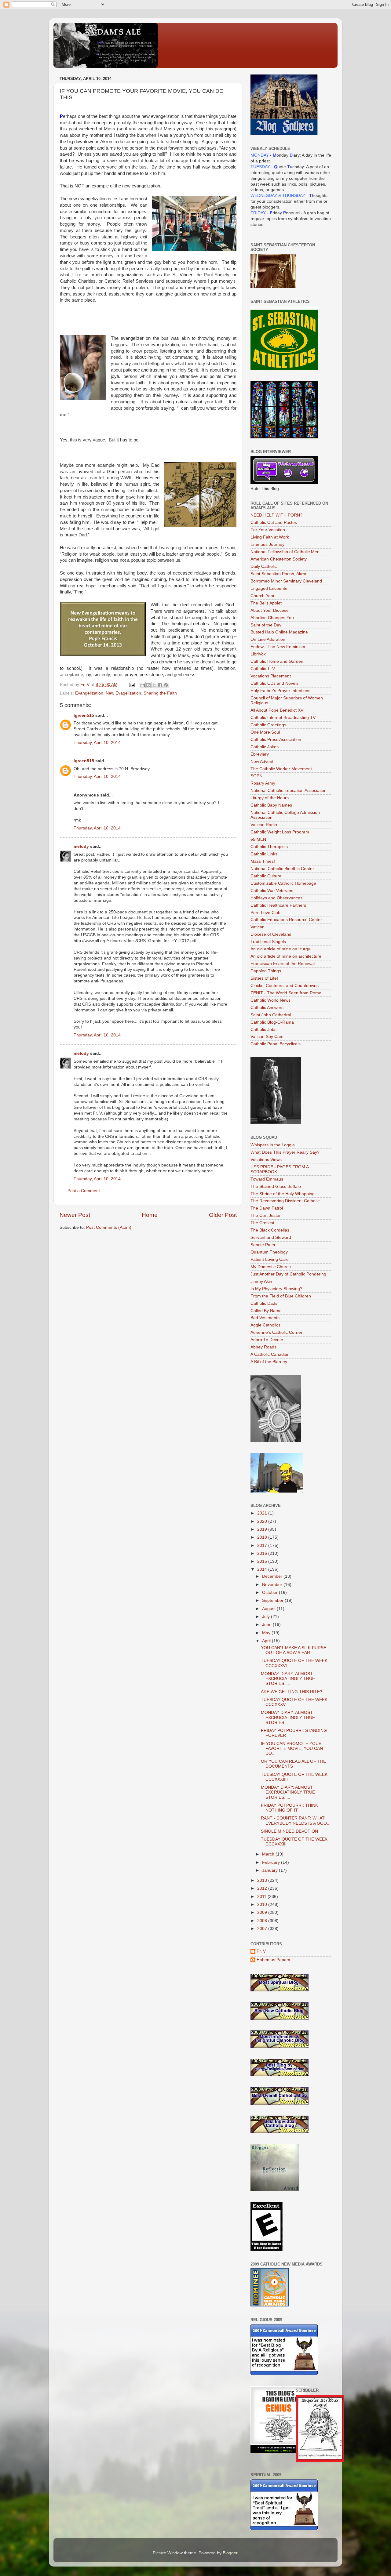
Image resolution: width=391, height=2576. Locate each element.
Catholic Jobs (263, 1030)
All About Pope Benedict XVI (278, 710)
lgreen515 (84, 715)
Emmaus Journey (267, 544)
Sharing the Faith (160, 693)
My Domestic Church (271, 1267)
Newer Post (75, 1215)
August (269, 1609)
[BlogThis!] (148, 685)
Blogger (230, 2553)
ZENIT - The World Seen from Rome (286, 993)
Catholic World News (270, 1000)
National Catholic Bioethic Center (282, 869)
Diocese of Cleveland (271, 934)
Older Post (223, 1215)
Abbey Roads (263, 1347)
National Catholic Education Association (289, 791)
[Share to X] (154, 685)
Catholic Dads (264, 1303)
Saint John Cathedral (271, 1015)
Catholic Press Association (276, 740)
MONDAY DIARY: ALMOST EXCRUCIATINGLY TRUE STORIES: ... (288, 1679)
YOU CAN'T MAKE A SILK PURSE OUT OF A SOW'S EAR (294, 1650)
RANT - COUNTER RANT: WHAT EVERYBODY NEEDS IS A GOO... (296, 1821)
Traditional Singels (268, 942)
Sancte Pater (263, 1245)
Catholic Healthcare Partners (278, 905)
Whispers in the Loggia (273, 1145)
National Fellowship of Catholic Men (285, 552)
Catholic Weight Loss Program (280, 832)
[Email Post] (132, 685)
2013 (263, 1880)
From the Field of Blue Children (281, 1296)
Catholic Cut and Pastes (274, 522)
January (270, 1870)
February (272, 1862)
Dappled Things (266, 971)
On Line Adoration (268, 639)
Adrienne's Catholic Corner (276, 1332)
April (267, 1641)
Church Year (263, 596)
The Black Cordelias (270, 1230)
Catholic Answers (267, 1008)
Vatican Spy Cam (267, 1037)
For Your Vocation (268, 530)
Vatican (258, 927)
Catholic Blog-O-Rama (272, 1022)
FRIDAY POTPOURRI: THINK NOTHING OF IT (289, 1808)
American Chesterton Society (279, 559)
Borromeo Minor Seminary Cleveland (286, 581)
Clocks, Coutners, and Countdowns (285, 986)
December (273, 1576)
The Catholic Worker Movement (281, 769)
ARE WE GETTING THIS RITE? (292, 1692)
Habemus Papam (273, 1960)
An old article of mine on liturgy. (281, 949)
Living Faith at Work (270, 537)
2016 (263, 1553)
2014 (263, 1569)
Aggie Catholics (265, 1325)
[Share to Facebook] (160, 685)
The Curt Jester (266, 1215)
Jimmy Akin (261, 1281)
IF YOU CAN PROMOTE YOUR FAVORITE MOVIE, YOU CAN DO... (292, 1749)
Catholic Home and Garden (277, 661)
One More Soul (265, 732)
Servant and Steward (271, 1237)
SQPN (256, 776)
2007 (263, 1929)
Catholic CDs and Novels (274, 683)
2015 (263, 1561)
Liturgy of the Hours (270, 798)
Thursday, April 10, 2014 (97, 743)
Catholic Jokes (265, 747)
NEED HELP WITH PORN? (276, 515)
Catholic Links (264, 854)
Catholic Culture (266, 876)
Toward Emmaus (267, 1179)
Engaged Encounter (270, 588)
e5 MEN (258, 839)
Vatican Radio (264, 825)
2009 (263, 1912)
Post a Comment (84, 1191)
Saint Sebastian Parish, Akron (279, 574)
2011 (262, 1897)
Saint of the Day (266, 625)
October (270, 1593)
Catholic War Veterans (272, 891)
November (273, 1585)
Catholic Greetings (268, 725)
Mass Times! (263, 861)
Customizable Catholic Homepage (283, 883)
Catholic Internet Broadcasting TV (283, 718)
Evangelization (89, 693)
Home (150, 1215)
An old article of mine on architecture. (287, 956)
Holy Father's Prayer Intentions (280, 691)
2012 (263, 1888)
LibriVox (258, 654)
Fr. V (261, 1951)
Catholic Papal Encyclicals (276, 1044)
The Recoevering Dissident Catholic (285, 1201)
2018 (263, 1537)
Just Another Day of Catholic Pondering (288, 1274)
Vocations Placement (271, 676)
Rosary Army (263, 783)
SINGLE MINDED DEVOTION (289, 1831)
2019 (263, 1529)
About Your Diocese (270, 610)
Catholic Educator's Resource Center (286, 920)
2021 (263, 1513)
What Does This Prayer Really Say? (285, 1152)
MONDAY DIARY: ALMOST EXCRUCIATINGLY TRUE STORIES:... (288, 1717)
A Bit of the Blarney (269, 1362)
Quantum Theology (269, 1252)
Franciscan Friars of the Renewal (283, 964)
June (267, 1625)
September (273, 1600)
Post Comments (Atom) (109, 1227)
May (267, 1633)
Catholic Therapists (269, 847)
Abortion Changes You (272, 618)
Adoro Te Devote (267, 1340)
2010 (263, 1905)
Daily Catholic (264, 566)
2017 (263, 1546)
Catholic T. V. (263, 669)
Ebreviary (260, 754)
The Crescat (262, 1223)
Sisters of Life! (264, 978)
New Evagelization (123, 693)
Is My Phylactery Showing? (276, 1289)
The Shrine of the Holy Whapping (283, 1194)
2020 (263, 1521)
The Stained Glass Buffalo (276, 1186)
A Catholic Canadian (270, 1354)
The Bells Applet (266, 603)
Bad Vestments (265, 1318)
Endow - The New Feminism (278, 647)
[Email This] (143, 685)
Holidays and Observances (276, 898)
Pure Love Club (265, 913)
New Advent (262, 762)
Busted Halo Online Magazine (279, 632)
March (269, 1854)
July (267, 1617)
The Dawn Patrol (267, 1208)
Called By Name (266, 1311)
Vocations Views (266, 1160)
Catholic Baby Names (271, 805)
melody (81, 846)
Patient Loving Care (270, 1259)
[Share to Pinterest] (166, 685)
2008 (263, 1921)
